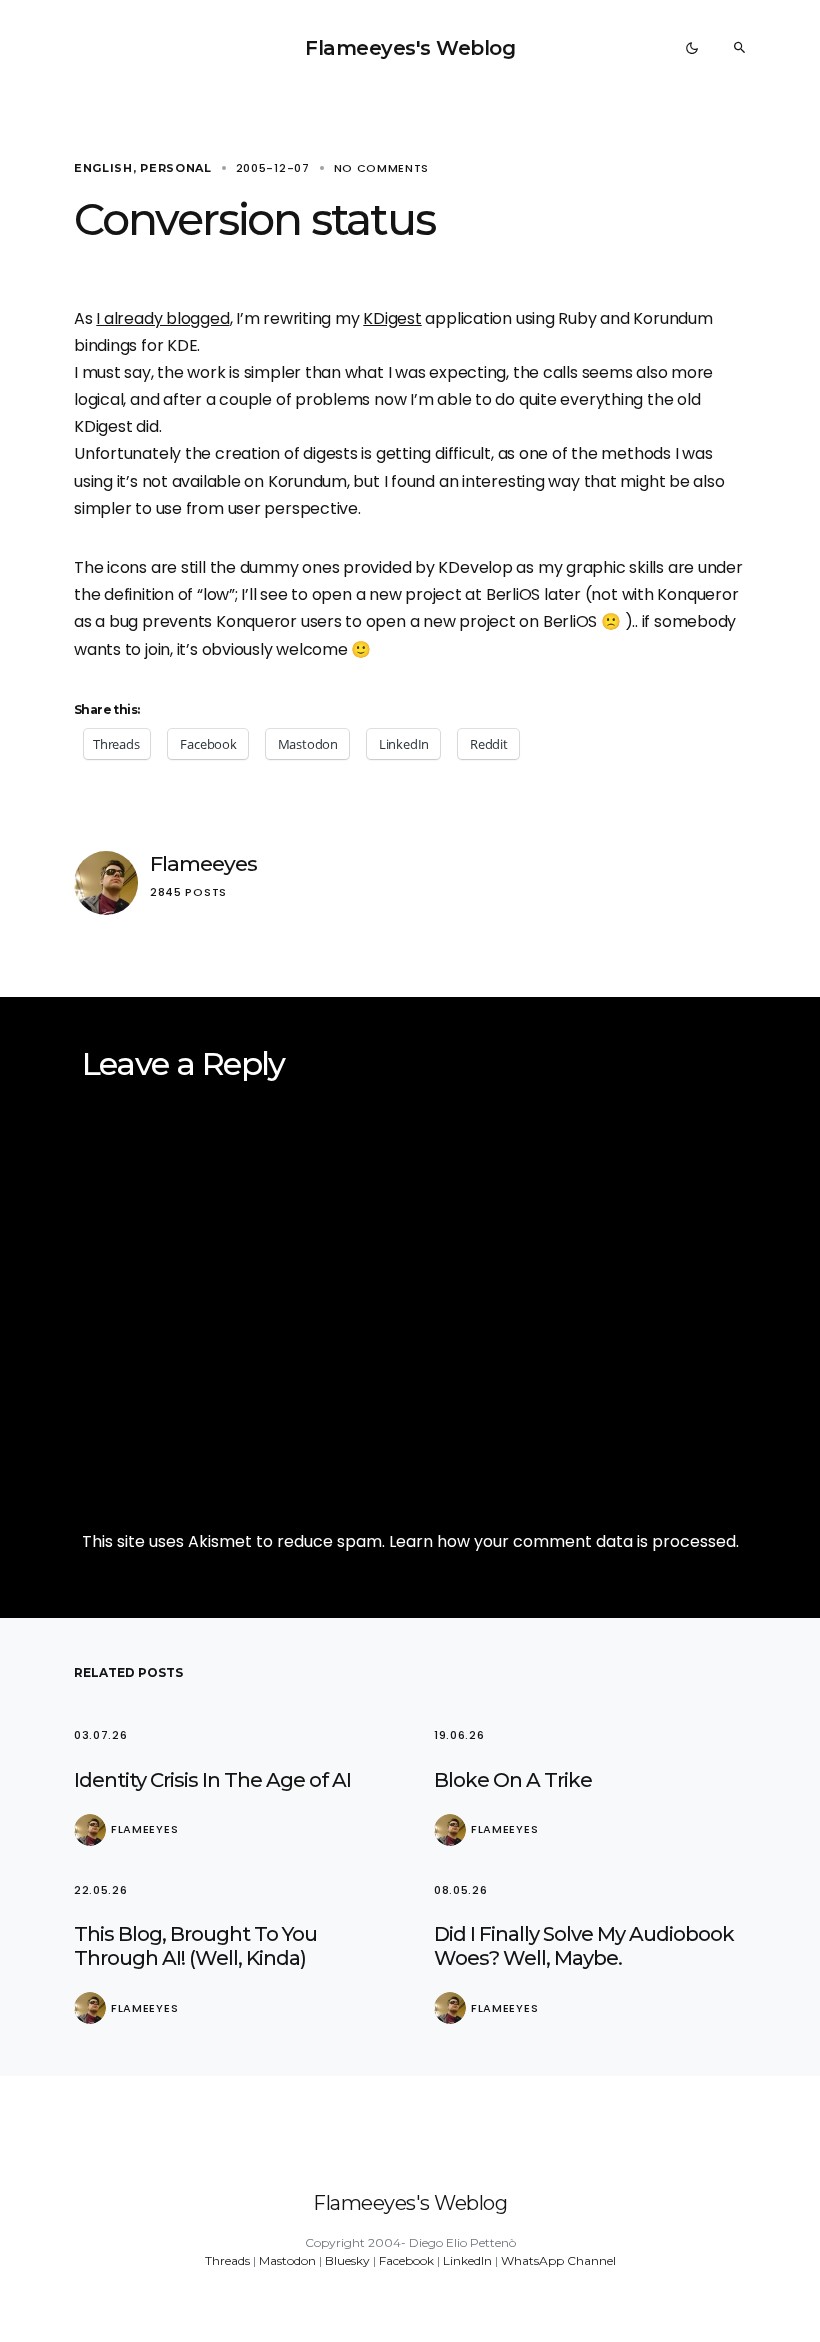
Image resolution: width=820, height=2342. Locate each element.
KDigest (392, 318)
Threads (227, 2260)
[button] (692, 48)
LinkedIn (467, 2260)
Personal (176, 168)
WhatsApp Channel (558, 2260)
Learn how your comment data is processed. (564, 1541)
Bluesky (347, 2260)
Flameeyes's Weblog (410, 48)
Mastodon (287, 2260)
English (103, 168)
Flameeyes (203, 863)
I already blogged (162, 318)
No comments (382, 168)
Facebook (406, 2260)
